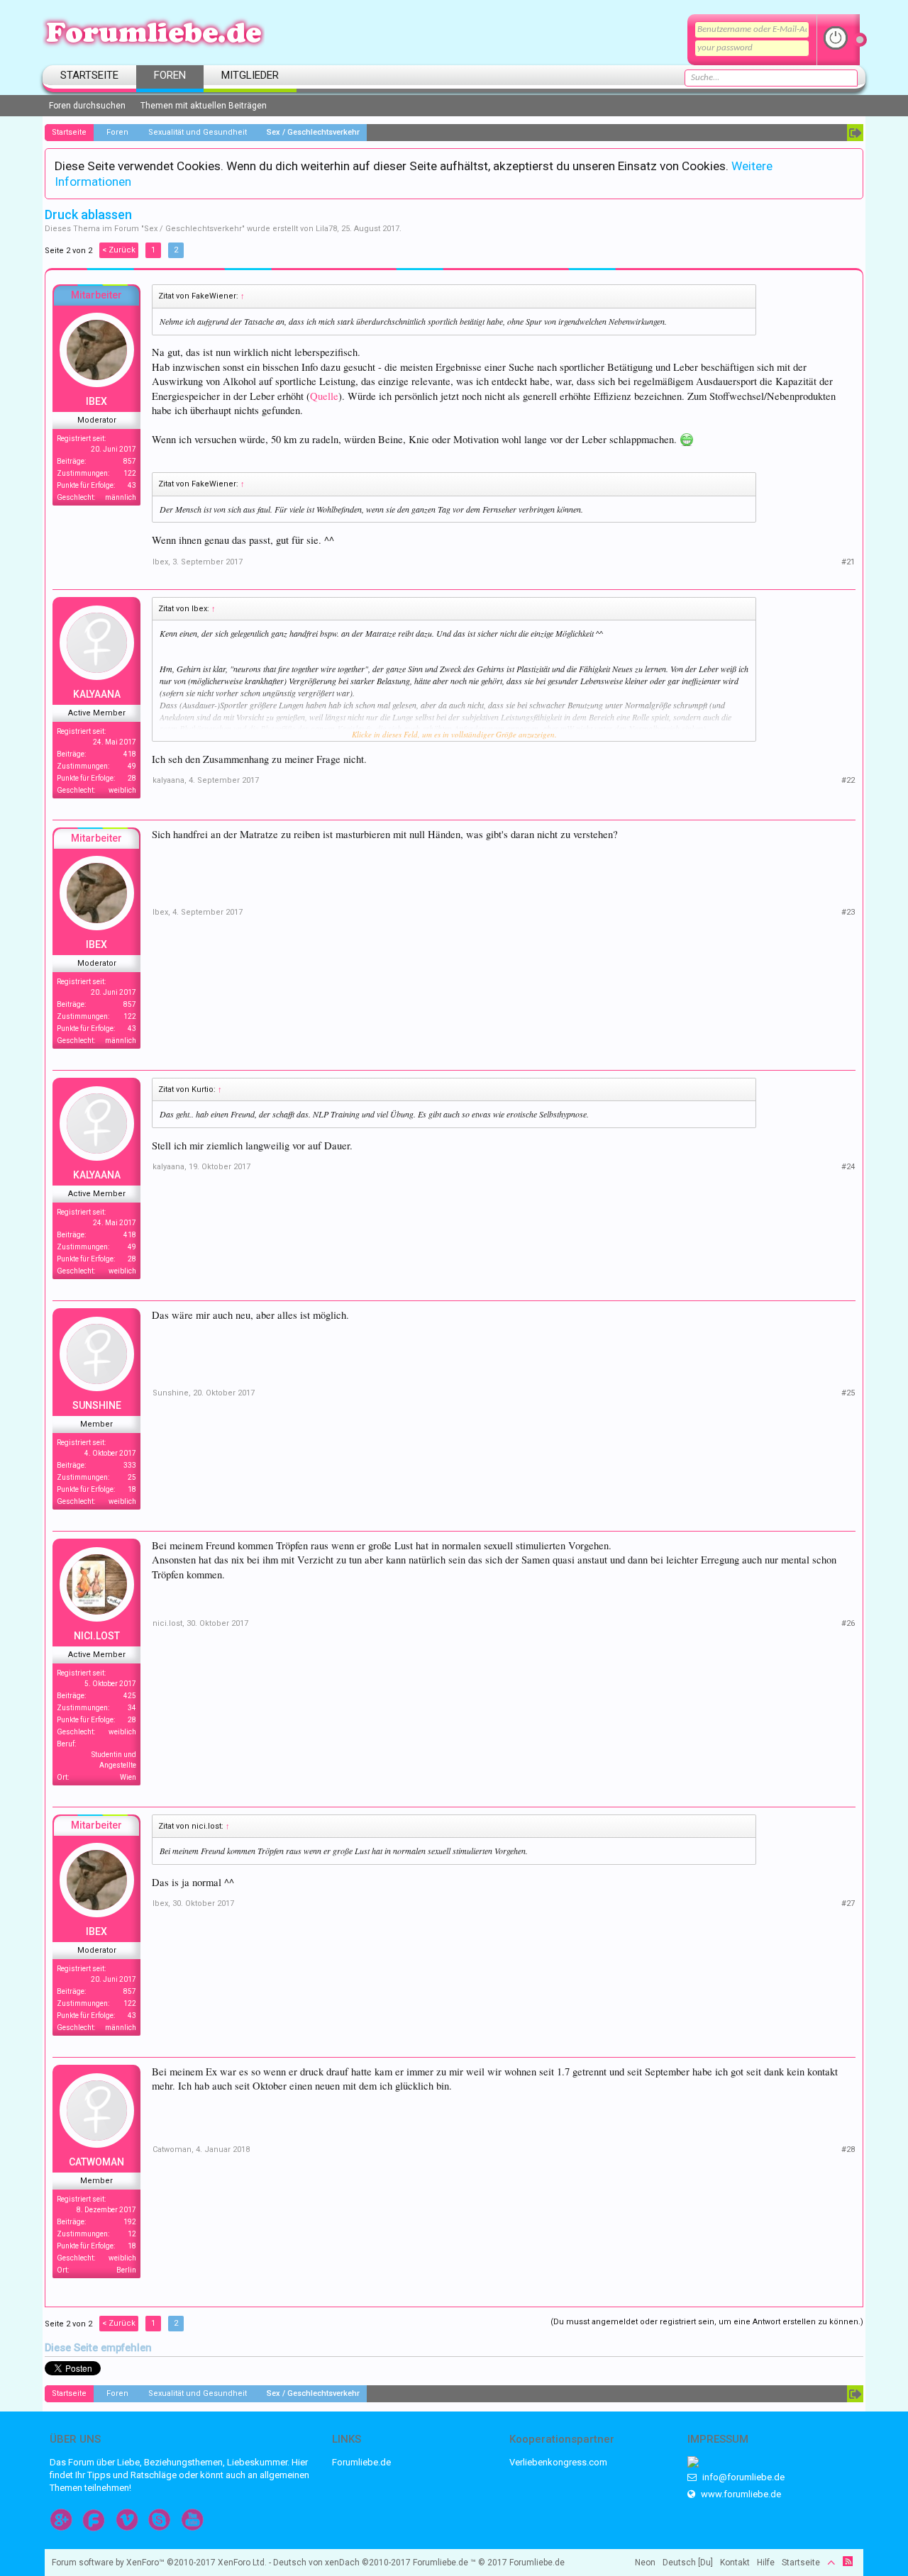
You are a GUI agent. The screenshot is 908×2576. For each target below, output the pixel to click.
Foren (170, 75)
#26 (848, 1623)
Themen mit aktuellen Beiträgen (204, 106)
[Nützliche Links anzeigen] (855, 133)
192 (130, 2222)
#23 (848, 912)
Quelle (324, 396)
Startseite (89, 75)
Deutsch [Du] (688, 2563)
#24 (848, 1167)
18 (132, 1489)
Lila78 (326, 229)
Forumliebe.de (361, 2462)
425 (130, 1696)
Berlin (126, 2270)
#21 (848, 562)
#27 (848, 1903)
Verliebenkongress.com (558, 2462)
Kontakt (735, 2563)
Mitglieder (250, 75)
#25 (848, 1393)
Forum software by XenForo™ (159, 2563)
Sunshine (97, 1405)
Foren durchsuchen (87, 106)
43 (132, 485)
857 (130, 461)
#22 (848, 780)
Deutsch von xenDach (342, 2563)
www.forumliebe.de (740, 2494)
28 (132, 778)
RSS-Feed (848, 2561)
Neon (645, 2563)
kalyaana (97, 694)
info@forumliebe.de (742, 2477)
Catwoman (96, 2162)
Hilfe (766, 2563)
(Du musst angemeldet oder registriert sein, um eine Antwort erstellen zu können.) (707, 2322)
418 (130, 754)
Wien (128, 1777)
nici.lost (97, 1636)
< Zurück (119, 250)
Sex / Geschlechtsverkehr (193, 229)
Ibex (96, 401)
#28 (848, 2150)
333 (130, 1465)
